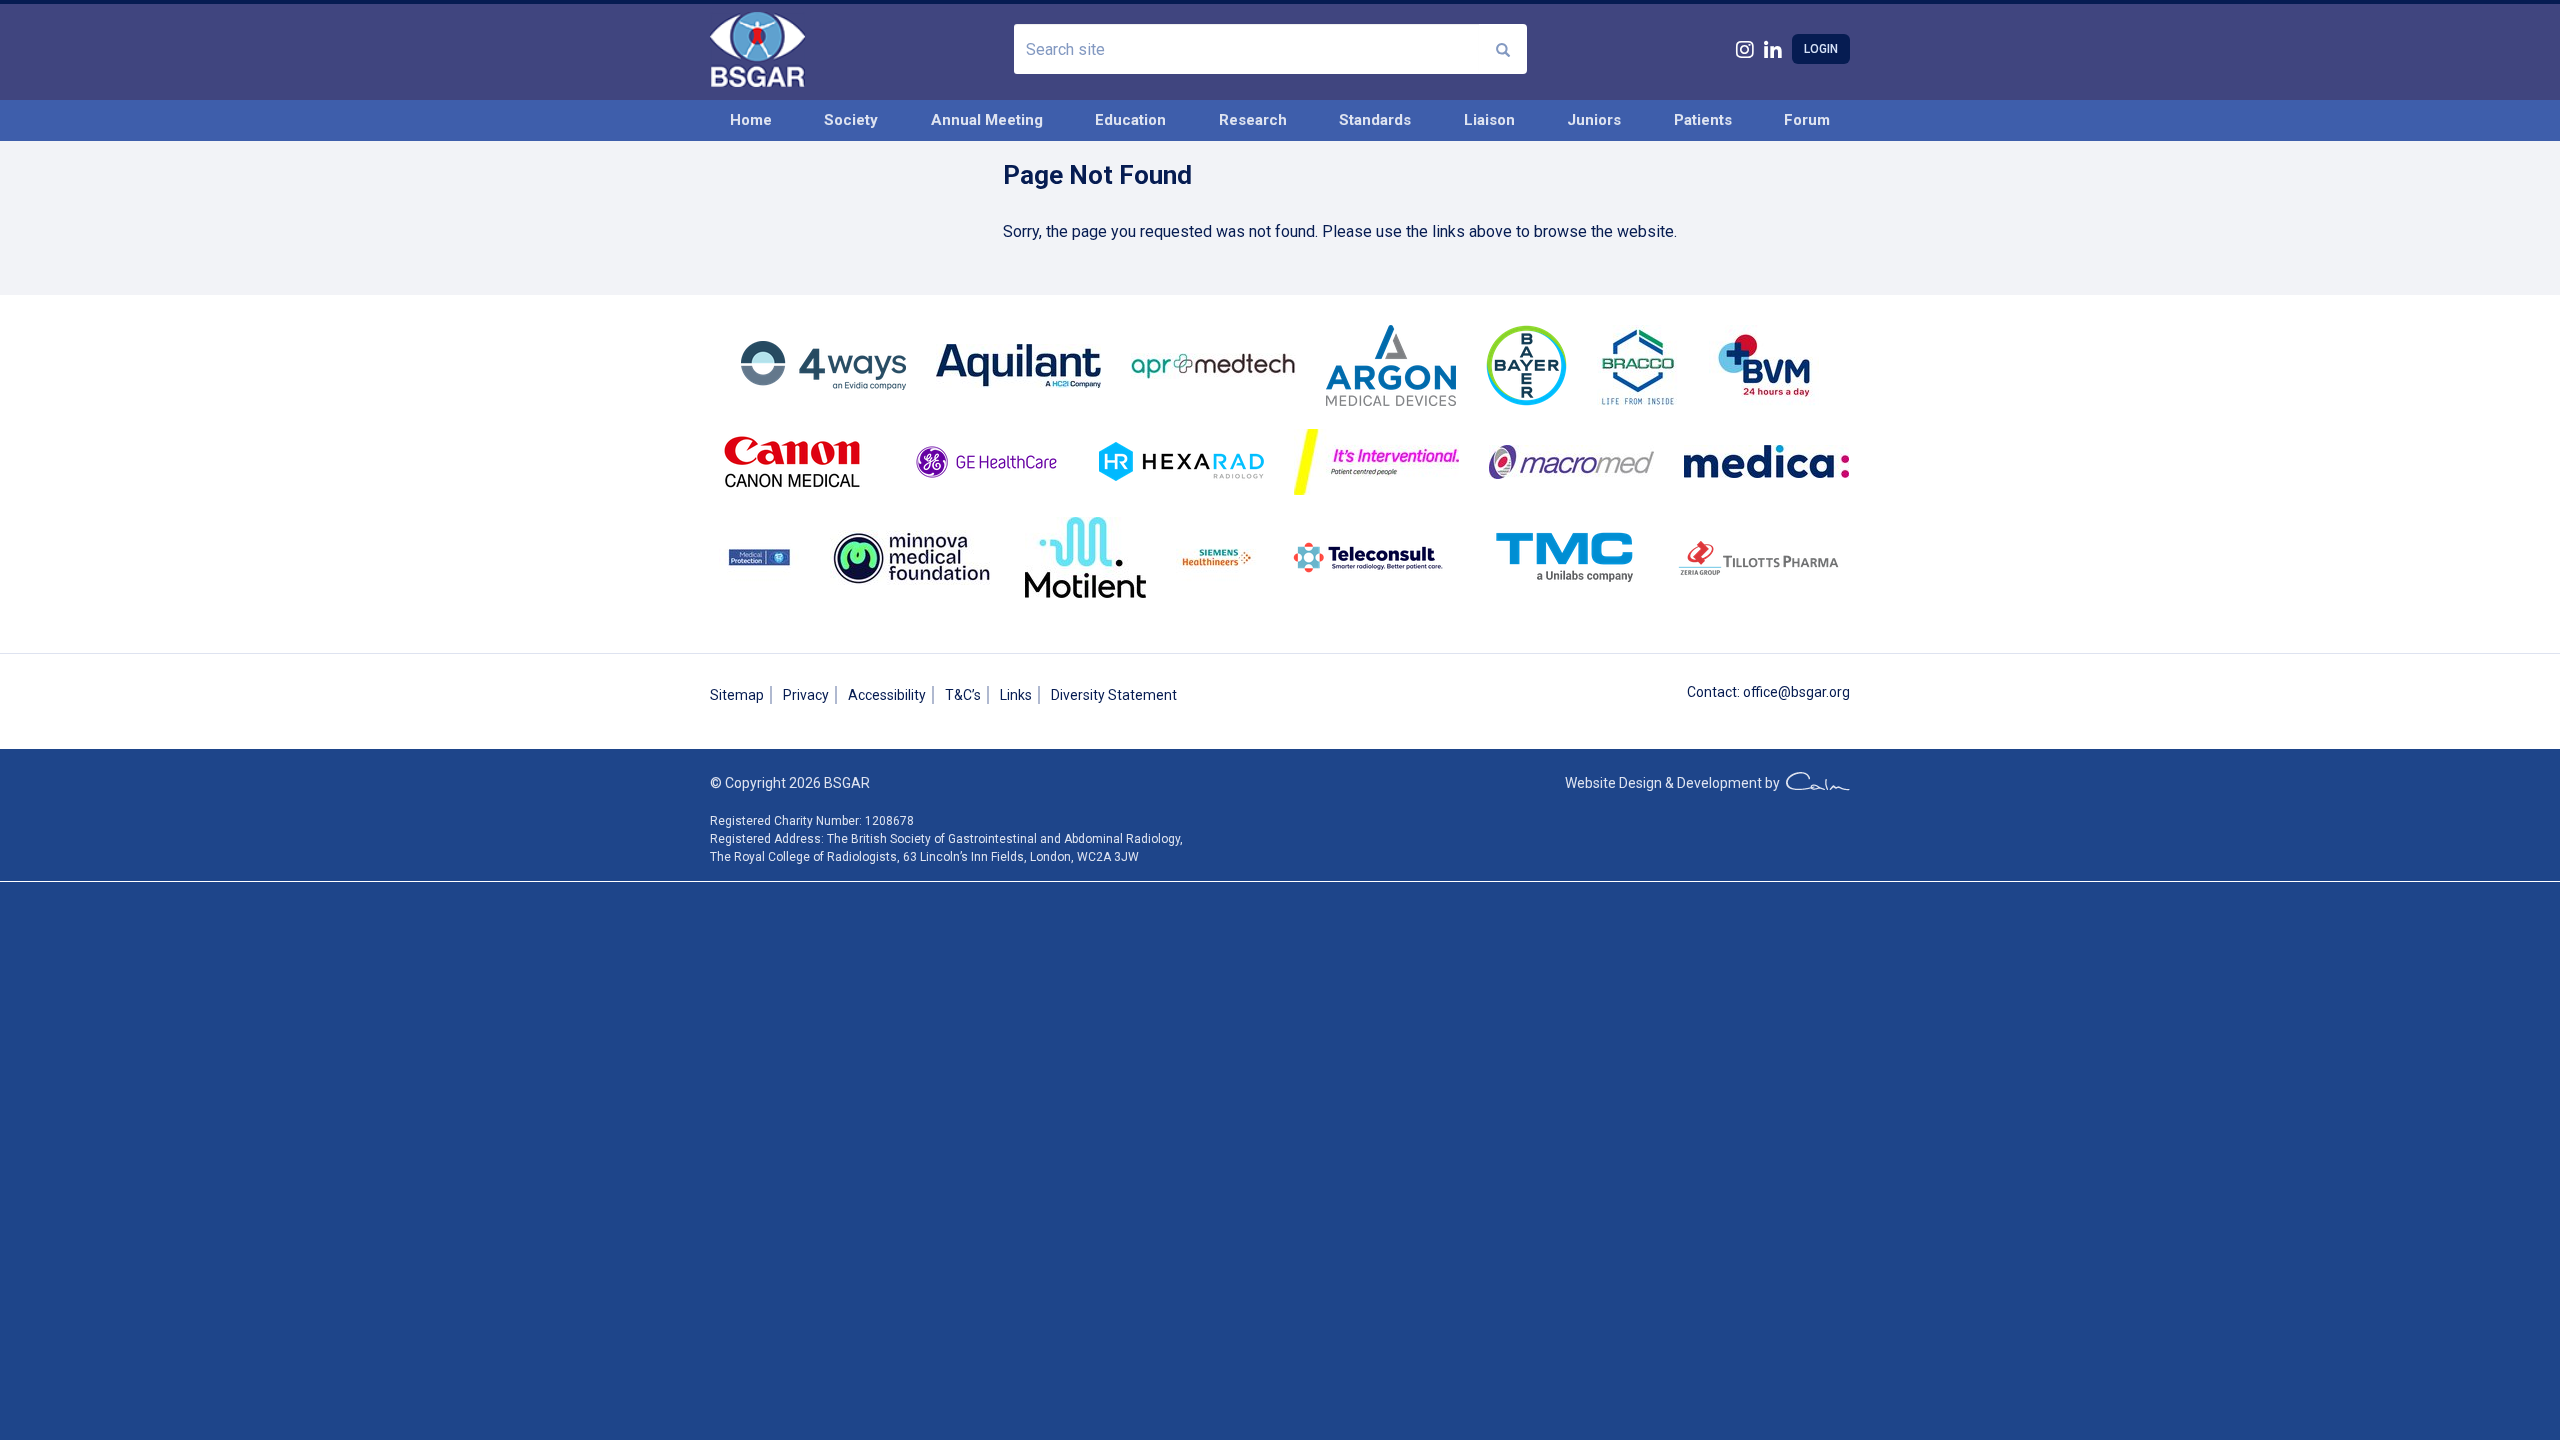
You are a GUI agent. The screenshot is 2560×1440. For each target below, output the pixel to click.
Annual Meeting (987, 120)
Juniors (1594, 120)
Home (751, 120)
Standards (1375, 120)
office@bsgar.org (1796, 692)
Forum (1807, 120)
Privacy (806, 695)
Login (1821, 49)
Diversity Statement (1114, 695)
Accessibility (887, 695)
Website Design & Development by (1675, 783)
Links (1016, 695)
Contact (1712, 692)
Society (851, 120)
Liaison (1489, 120)
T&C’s (963, 695)
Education (1130, 120)
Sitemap (737, 695)
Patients (1703, 120)
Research (1253, 120)
